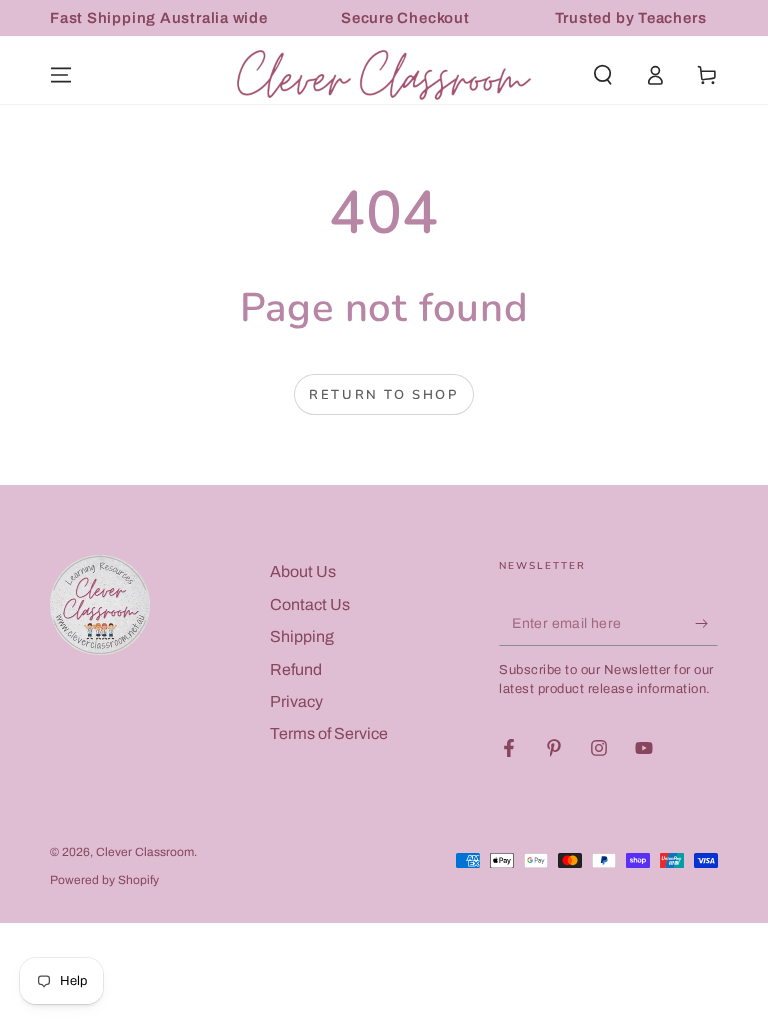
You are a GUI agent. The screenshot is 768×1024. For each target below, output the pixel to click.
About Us (303, 571)
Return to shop (383, 395)
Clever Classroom (145, 852)
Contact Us (310, 604)
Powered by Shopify (104, 880)
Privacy (296, 701)
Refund (296, 669)
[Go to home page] (384, 75)
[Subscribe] (706, 623)
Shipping (302, 636)
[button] (603, 75)
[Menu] (61, 75)
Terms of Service (329, 733)
